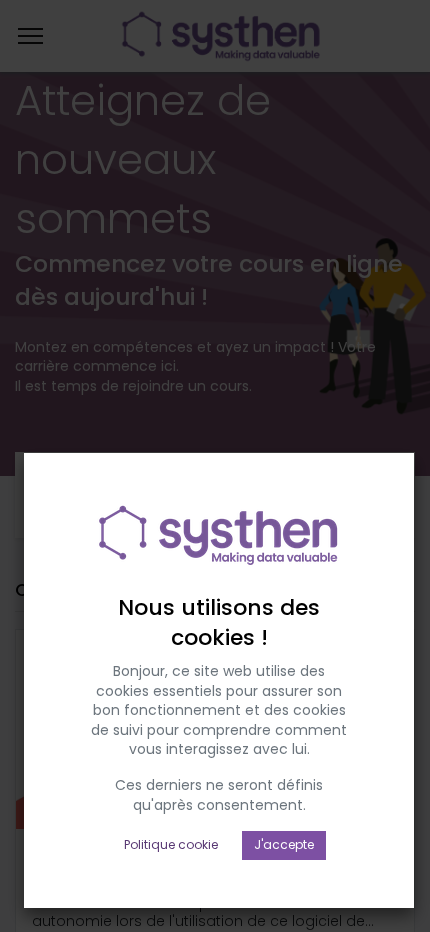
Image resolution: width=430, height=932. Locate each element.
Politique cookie (171, 844)
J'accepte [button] (284, 844)
